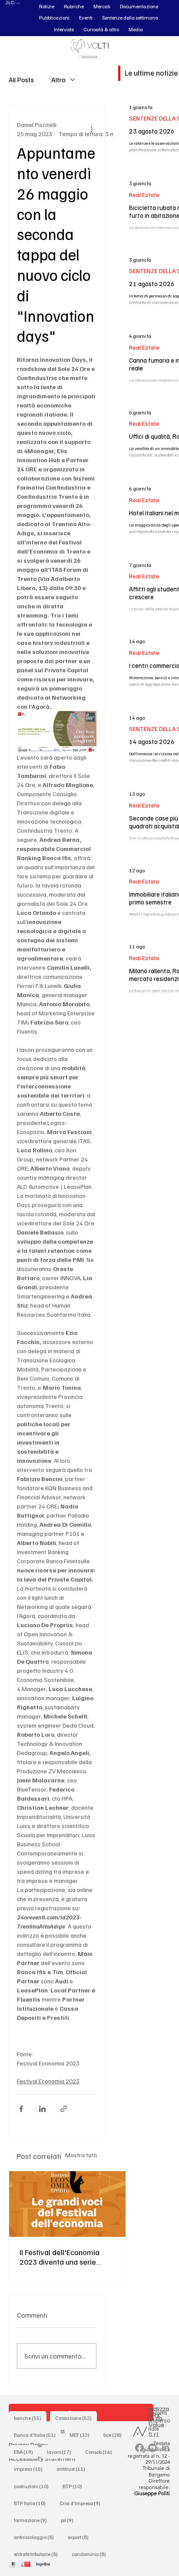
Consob (101, 2452)
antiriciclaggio (36, 2537)
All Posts (21, 80)
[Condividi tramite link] (64, 2109)
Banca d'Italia (37, 2435)
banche (30, 2418)
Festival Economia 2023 (48, 2081)
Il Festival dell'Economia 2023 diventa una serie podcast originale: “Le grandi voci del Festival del (64, 2257)
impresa (31, 2469)
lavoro (62, 2452)
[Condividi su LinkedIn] (42, 2109)
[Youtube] (152, 2448)
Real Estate (144, 195)
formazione (33, 2520)
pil (70, 2520)
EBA (26, 2452)
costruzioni (34, 2486)
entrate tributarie (38, 2554)
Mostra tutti (81, 2155)
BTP (75, 2486)
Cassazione (76, 2418)
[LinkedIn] (166, 2448)
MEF (82, 2435)
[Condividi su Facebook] (21, 2109)
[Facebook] (139, 2448)
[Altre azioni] (91, 129)
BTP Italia (32, 2503)
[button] (47, 7)
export (81, 2537)
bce (115, 2435)
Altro (58, 80)
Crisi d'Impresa (83, 2503)
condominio (91, 2554)
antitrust (73, 2469)
